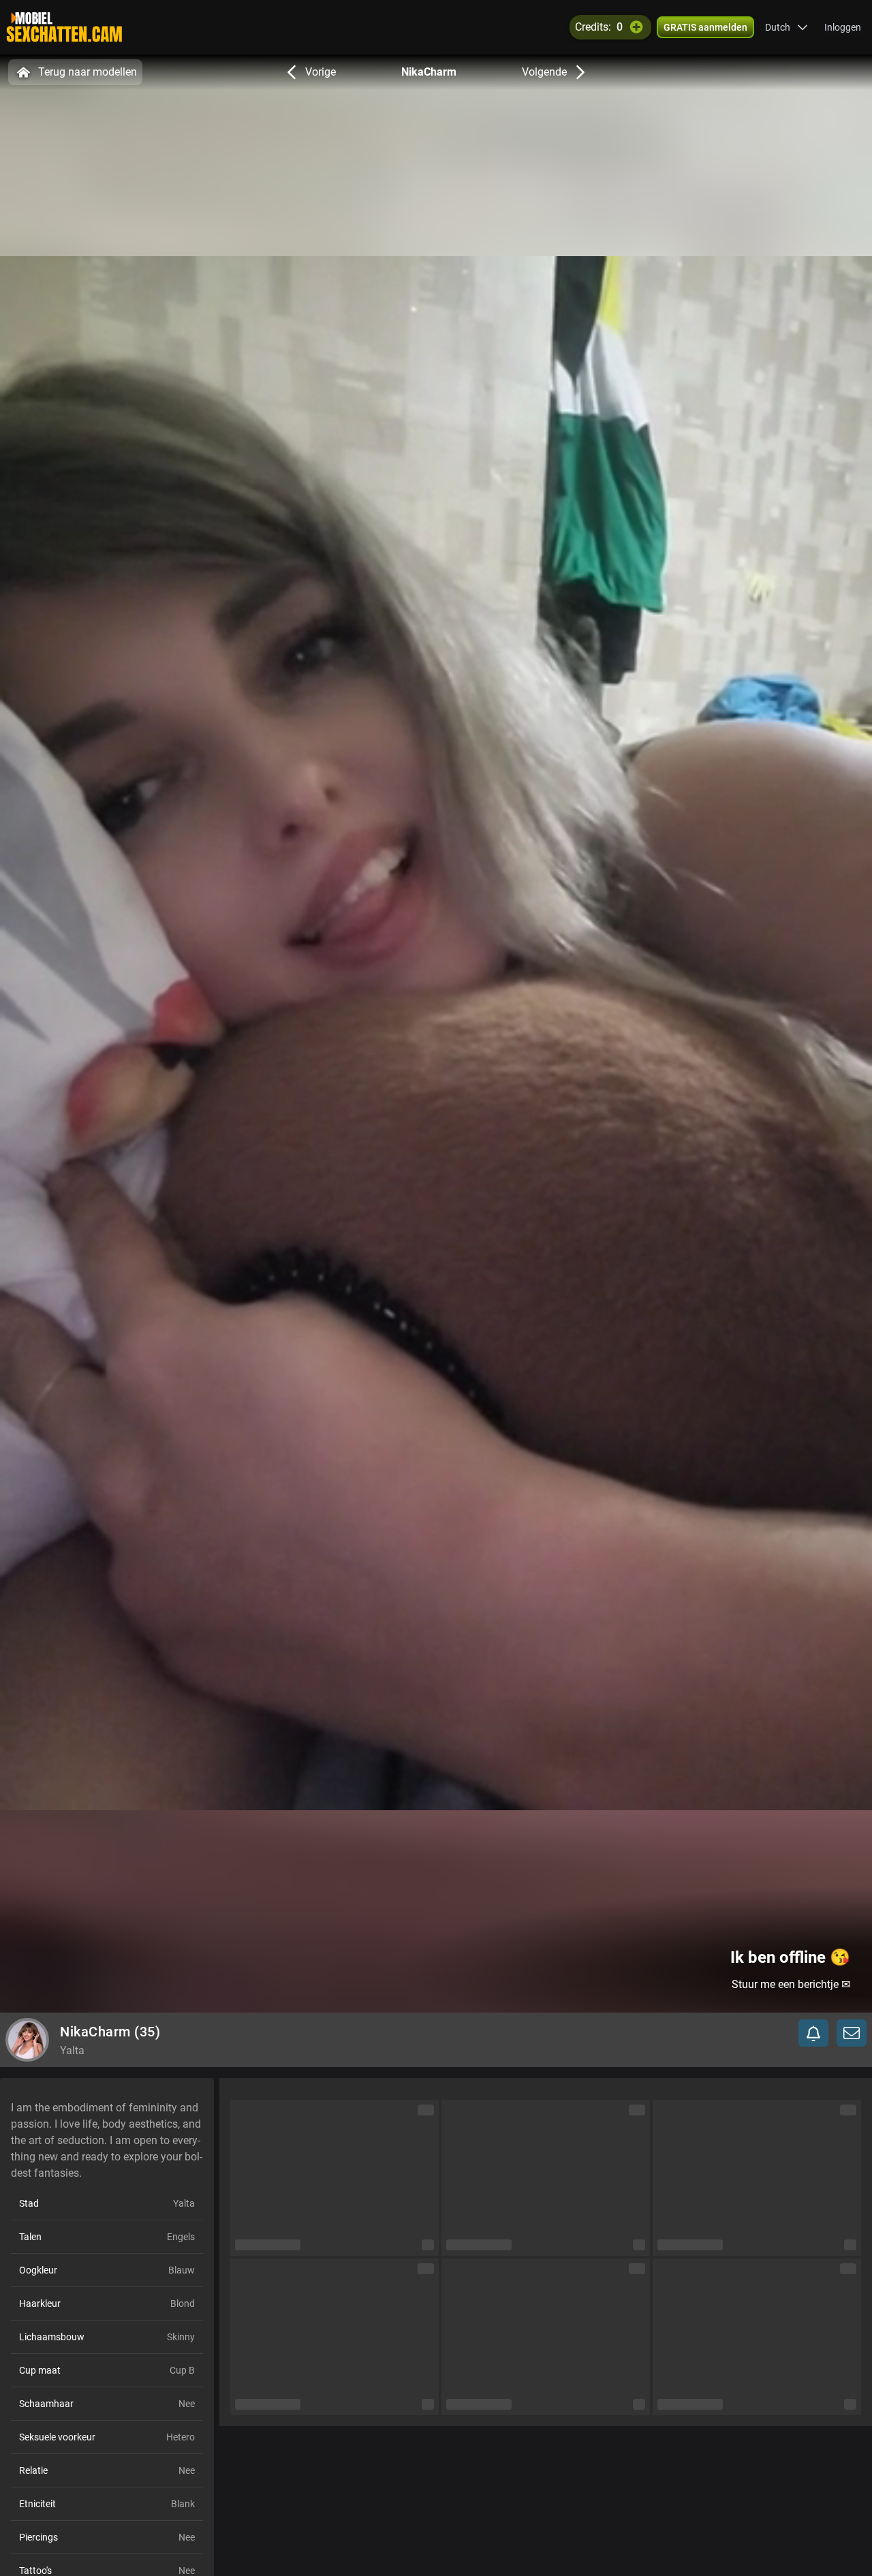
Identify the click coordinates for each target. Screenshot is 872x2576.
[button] (787, 27)
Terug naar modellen (88, 72)
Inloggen (843, 27)
